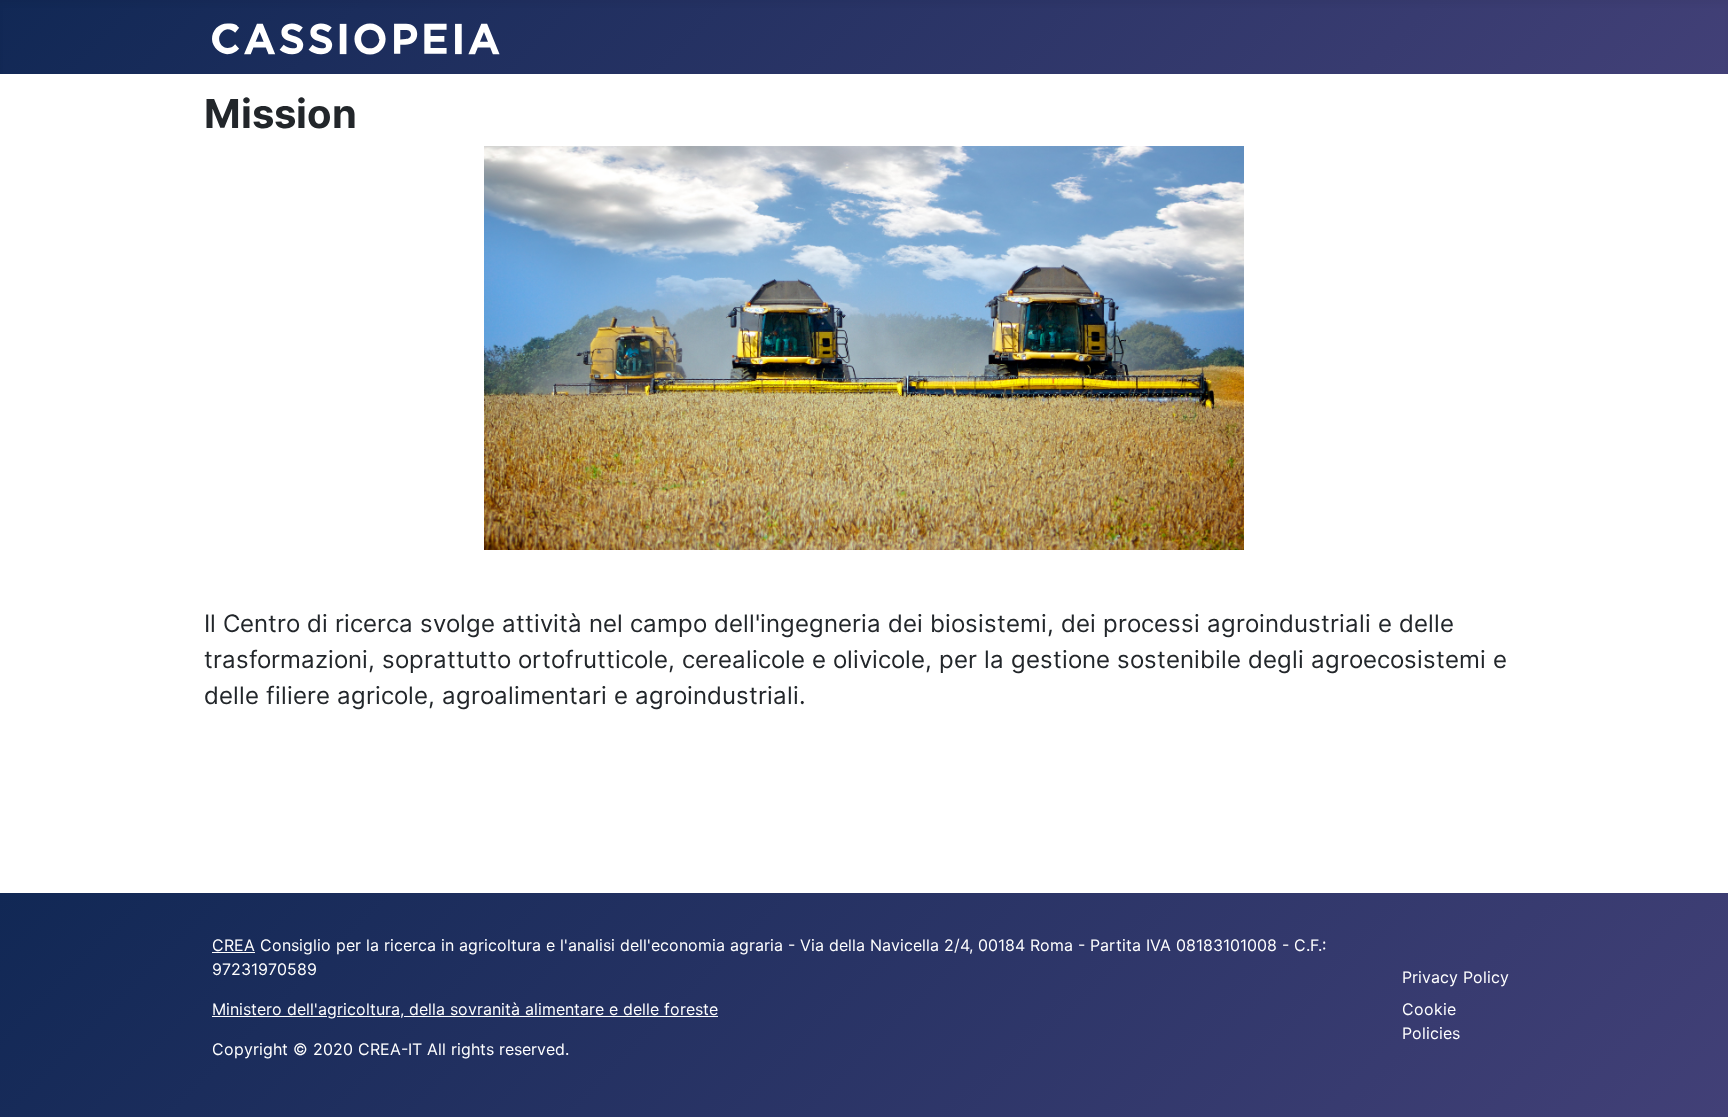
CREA (233, 945)
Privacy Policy (1455, 977)
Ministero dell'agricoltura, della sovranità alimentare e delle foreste (465, 1009)
